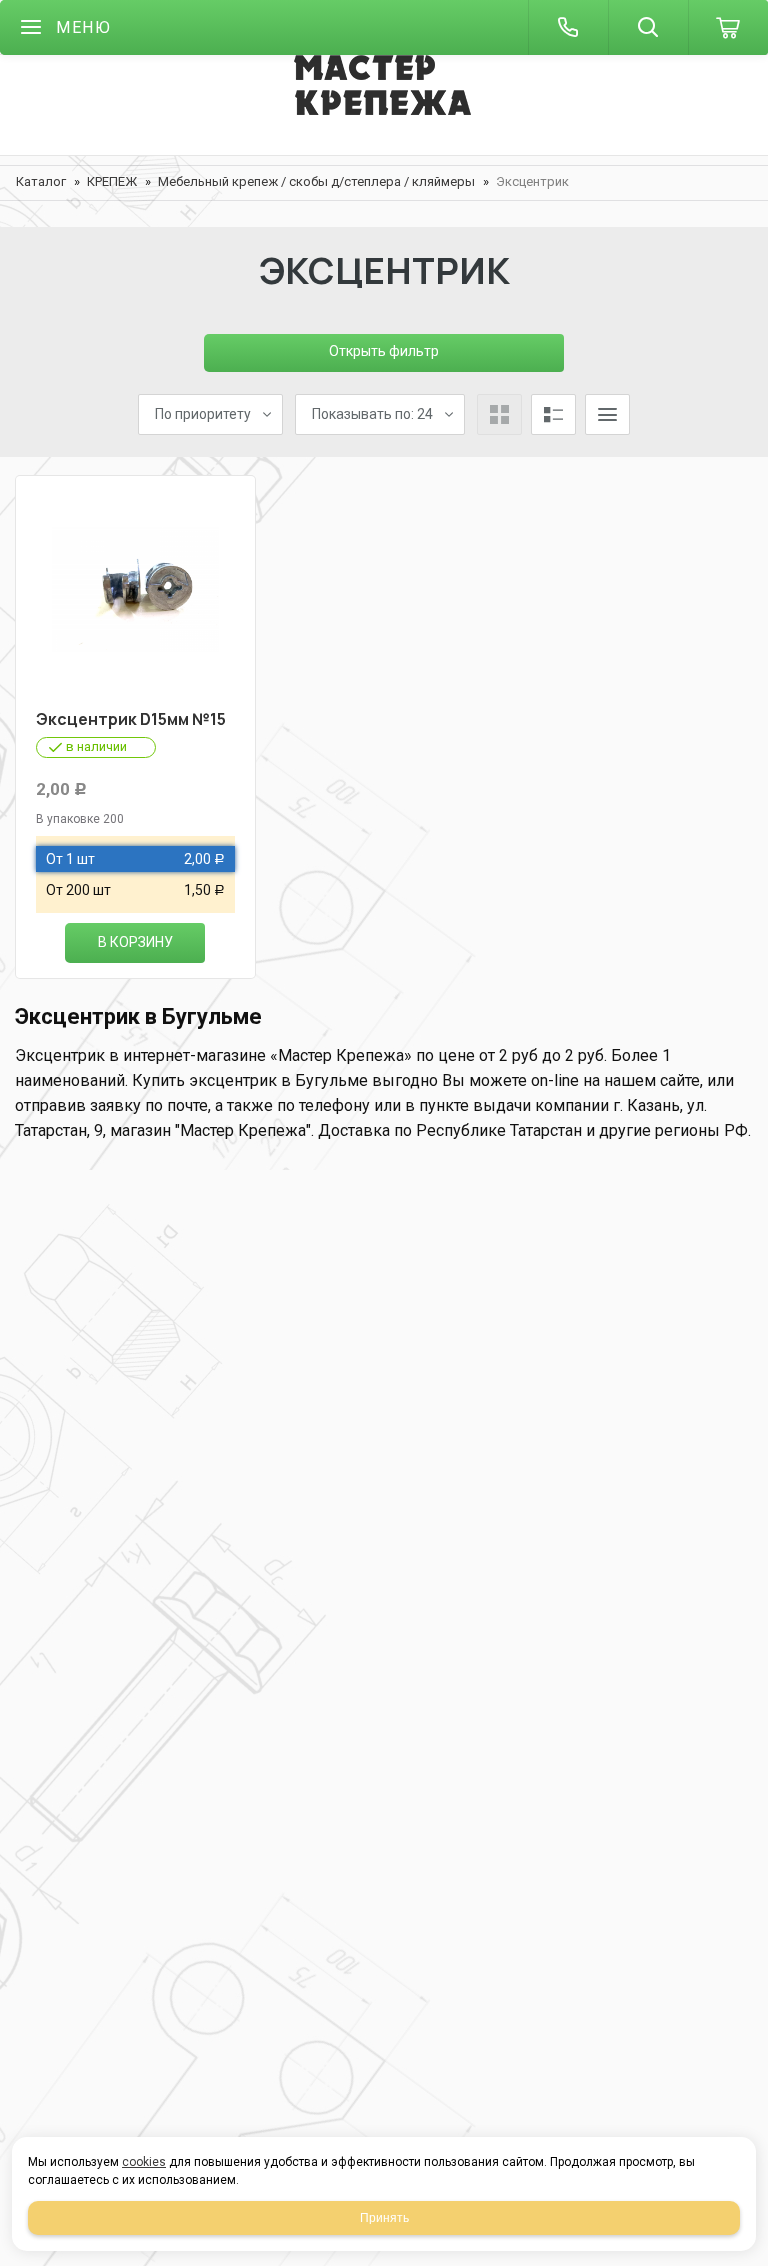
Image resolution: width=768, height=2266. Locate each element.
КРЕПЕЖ (112, 181)
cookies (144, 2162)
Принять (384, 2218)
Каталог (41, 181)
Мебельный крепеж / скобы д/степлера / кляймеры (316, 181)
